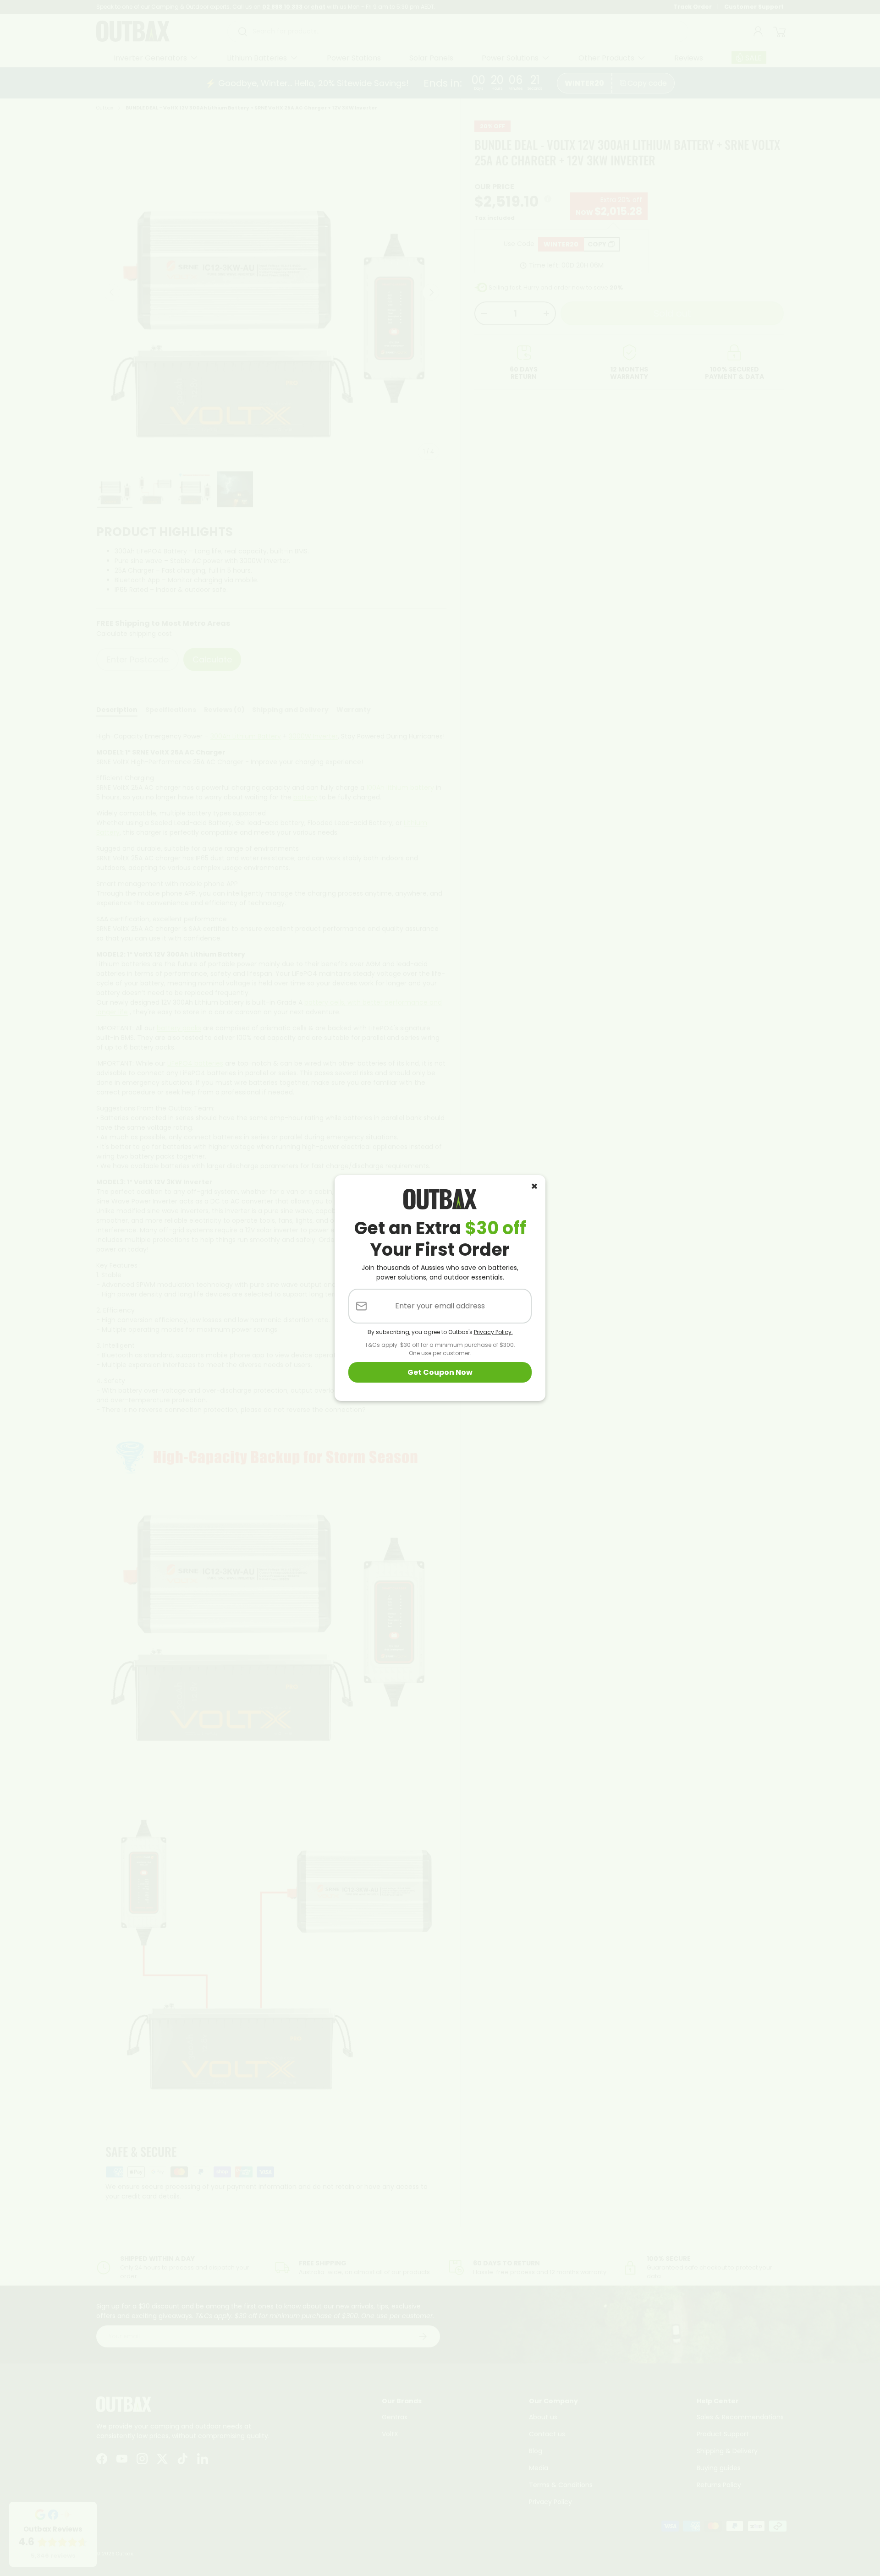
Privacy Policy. (493, 1332)
